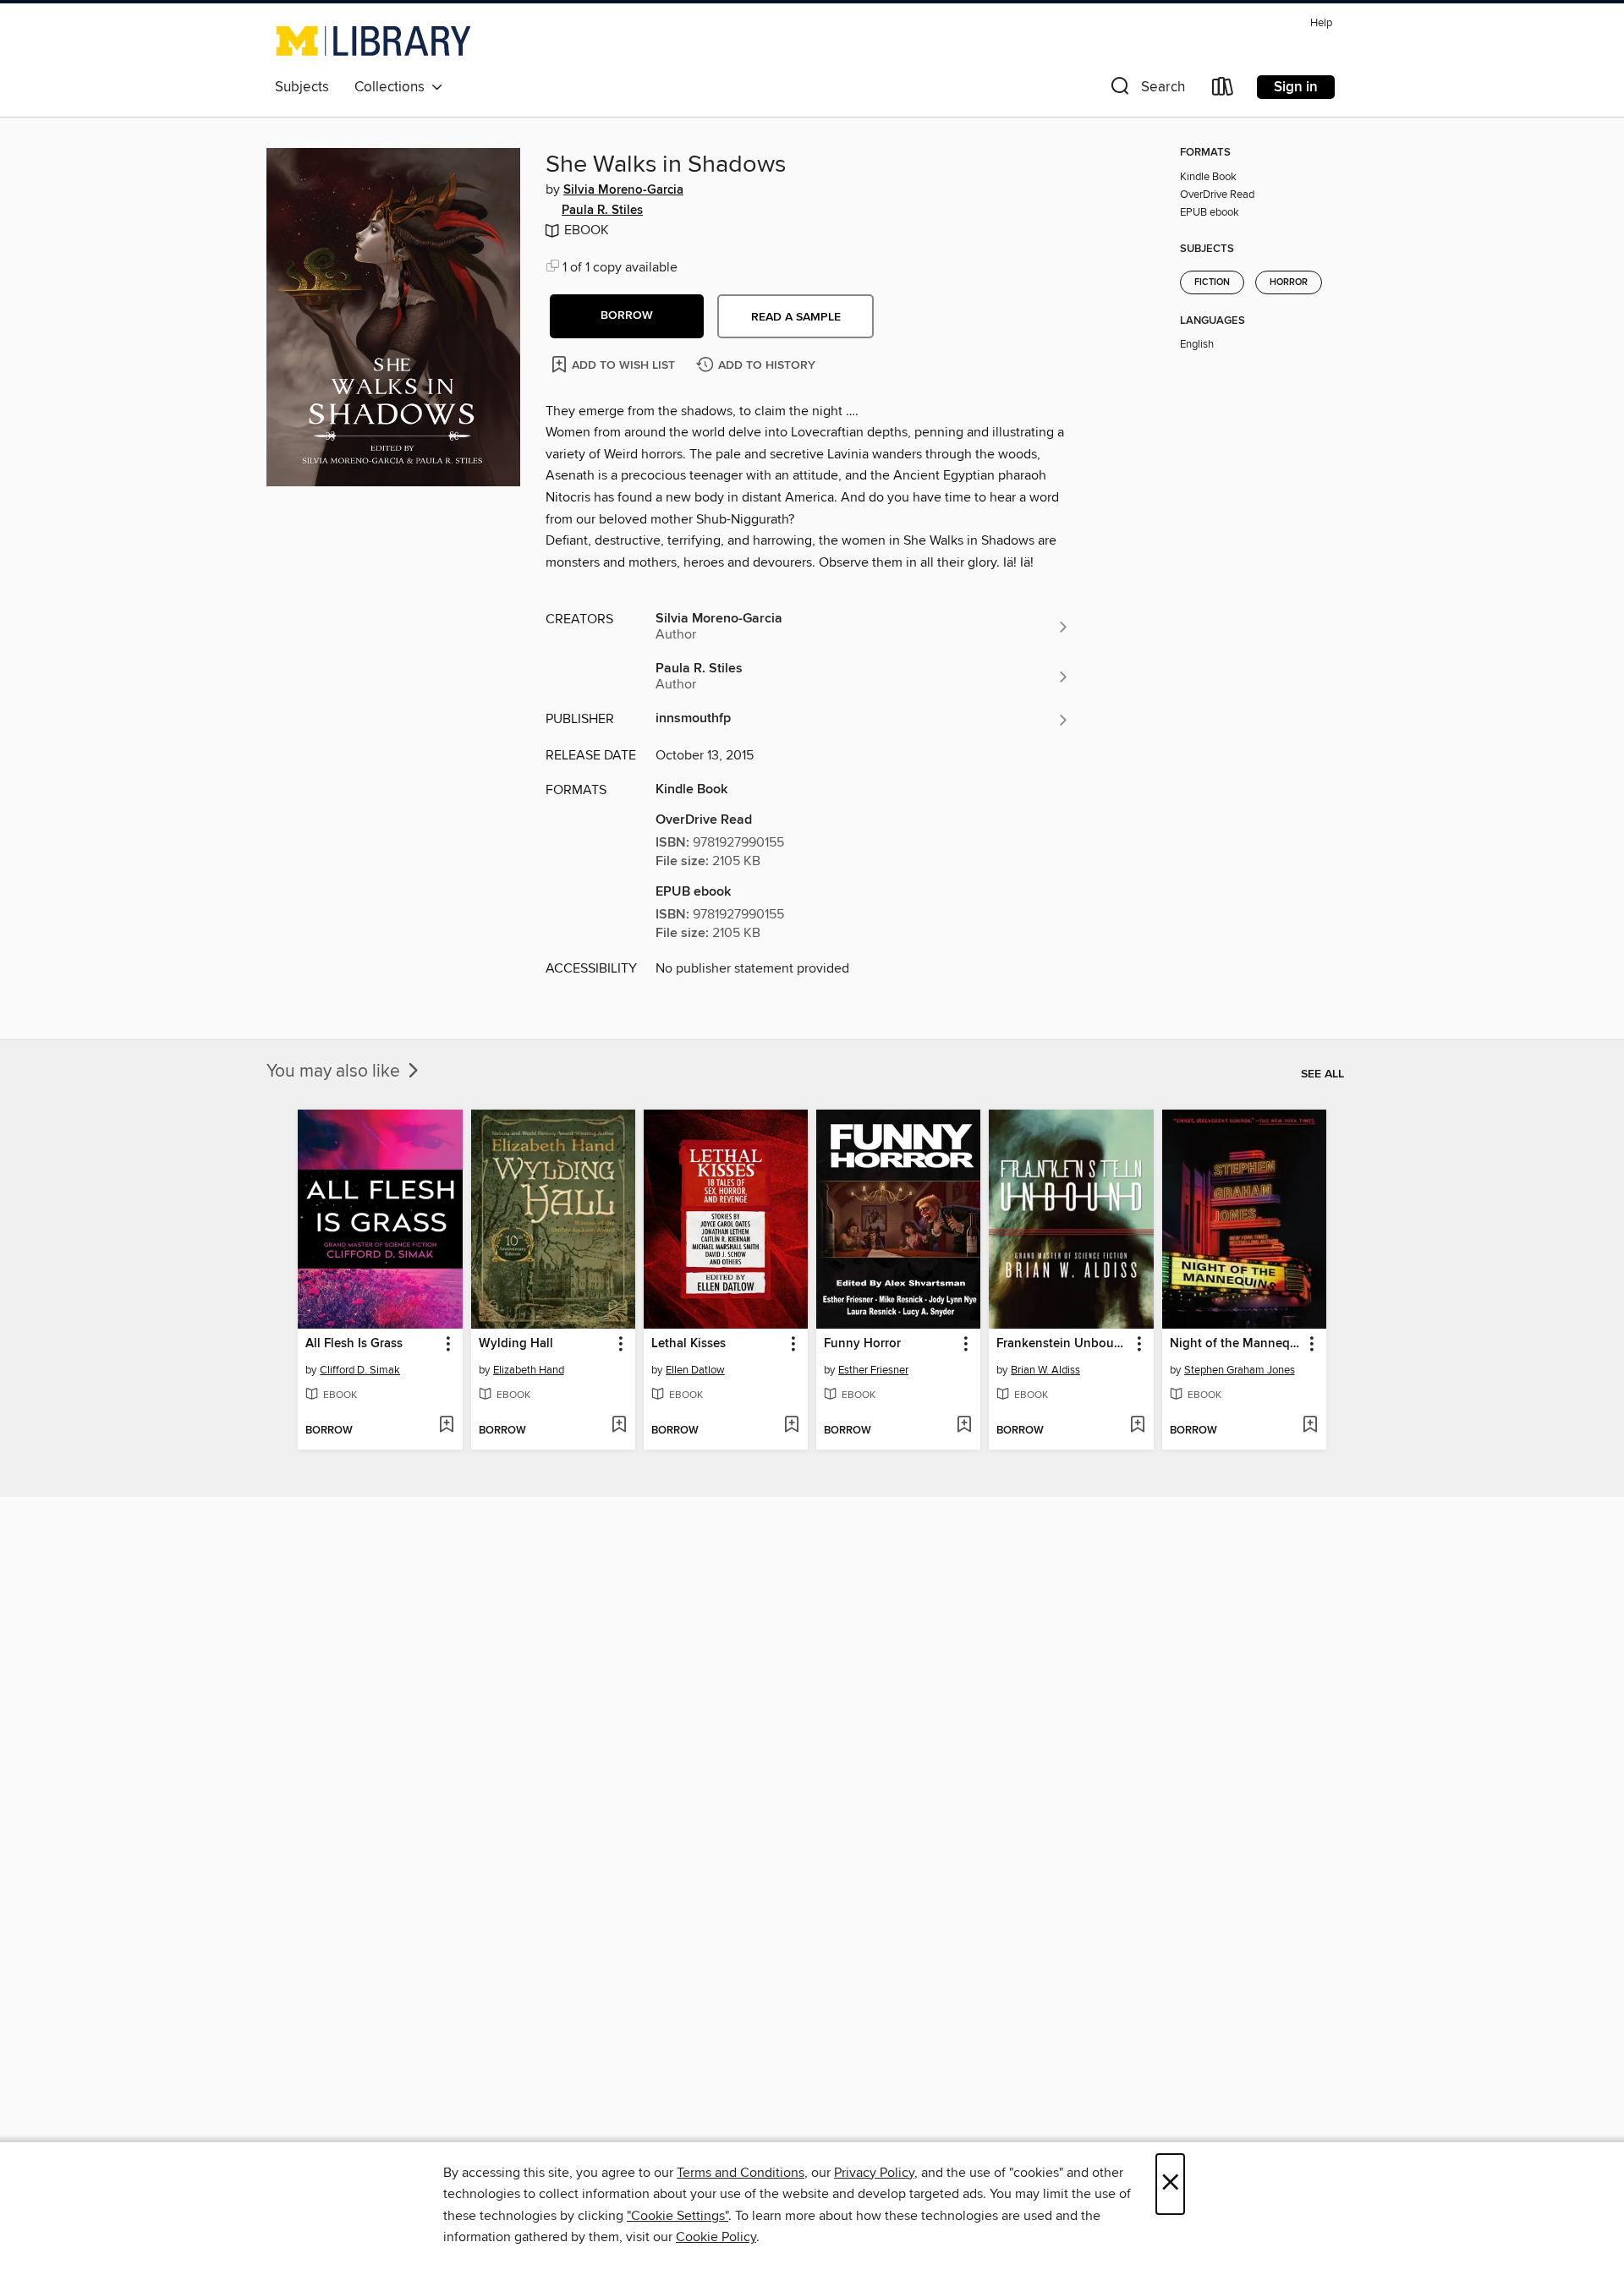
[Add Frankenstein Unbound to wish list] (1137, 1426)
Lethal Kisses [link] (689, 1344)
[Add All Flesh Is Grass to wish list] (446, 1426)
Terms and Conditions (741, 2173)
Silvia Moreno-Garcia (623, 190)
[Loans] (1223, 90)
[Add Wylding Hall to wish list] (619, 1426)
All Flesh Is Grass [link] (354, 1344)
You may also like (335, 1072)
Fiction (1212, 282)
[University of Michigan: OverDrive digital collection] (373, 41)
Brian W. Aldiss (1045, 1370)
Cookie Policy (716, 2237)
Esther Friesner (873, 1370)
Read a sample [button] (796, 317)
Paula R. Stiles (602, 211)
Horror (1289, 282)
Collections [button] (393, 87)
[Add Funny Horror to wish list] (964, 1426)
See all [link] (1322, 1074)
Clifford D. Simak (360, 1370)
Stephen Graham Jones (1240, 1370)
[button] (1146, 90)
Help (1321, 23)
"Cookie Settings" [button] (678, 2216)
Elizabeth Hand (529, 1370)
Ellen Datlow (695, 1370)
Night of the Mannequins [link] (1236, 1344)
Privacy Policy (874, 2173)
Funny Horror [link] (862, 1344)
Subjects (302, 87)
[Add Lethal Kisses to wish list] (791, 1426)
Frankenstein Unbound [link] (1063, 1344)
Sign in (1296, 87)
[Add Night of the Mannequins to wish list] (1310, 1426)
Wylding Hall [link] (516, 1344)
